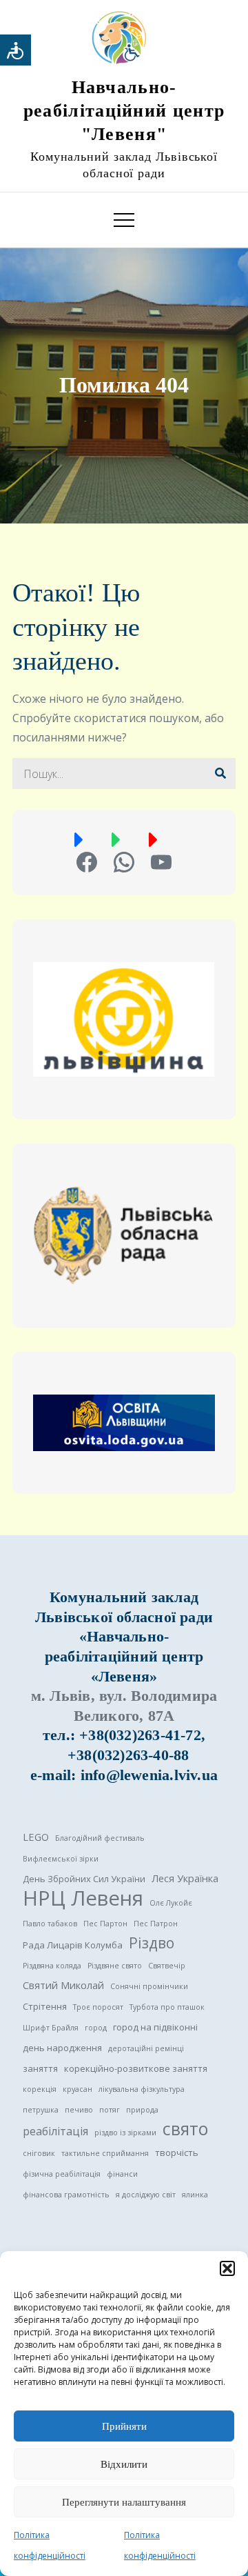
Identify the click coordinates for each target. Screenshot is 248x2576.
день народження (62, 2048)
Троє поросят (98, 2007)
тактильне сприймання (105, 2153)
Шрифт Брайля (51, 2028)
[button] (227, 2268)
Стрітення (45, 2006)
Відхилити (124, 2464)
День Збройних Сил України (84, 1879)
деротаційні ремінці (146, 2048)
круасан (77, 2089)
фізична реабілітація (62, 2174)
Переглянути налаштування (124, 2502)
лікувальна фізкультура (142, 2089)
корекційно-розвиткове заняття (136, 2068)
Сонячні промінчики (149, 1986)
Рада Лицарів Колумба (73, 1945)
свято (185, 2129)
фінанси (122, 2174)
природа (142, 2110)
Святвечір (167, 1966)
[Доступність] (15, 50)
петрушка (41, 2110)
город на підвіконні (155, 2027)
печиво (79, 2110)
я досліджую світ (146, 2195)
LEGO (36, 1837)
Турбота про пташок (167, 2007)
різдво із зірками (125, 2133)
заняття (40, 2068)
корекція (40, 2089)
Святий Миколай (63, 1985)
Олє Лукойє (171, 1903)
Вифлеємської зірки (61, 1859)
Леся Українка (185, 1878)
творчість (177, 2153)
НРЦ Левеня (83, 1898)
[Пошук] (220, 773)
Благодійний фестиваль (100, 1838)
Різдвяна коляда (52, 1966)
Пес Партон (105, 1924)
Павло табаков (50, 1924)
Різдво (152, 1943)
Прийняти (124, 2426)
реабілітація (55, 2131)
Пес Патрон (156, 1924)
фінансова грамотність (66, 2195)
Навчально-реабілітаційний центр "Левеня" (124, 111)
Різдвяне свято (115, 1966)
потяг (110, 2110)
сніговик (39, 2153)
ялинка (195, 2195)
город (96, 2028)
